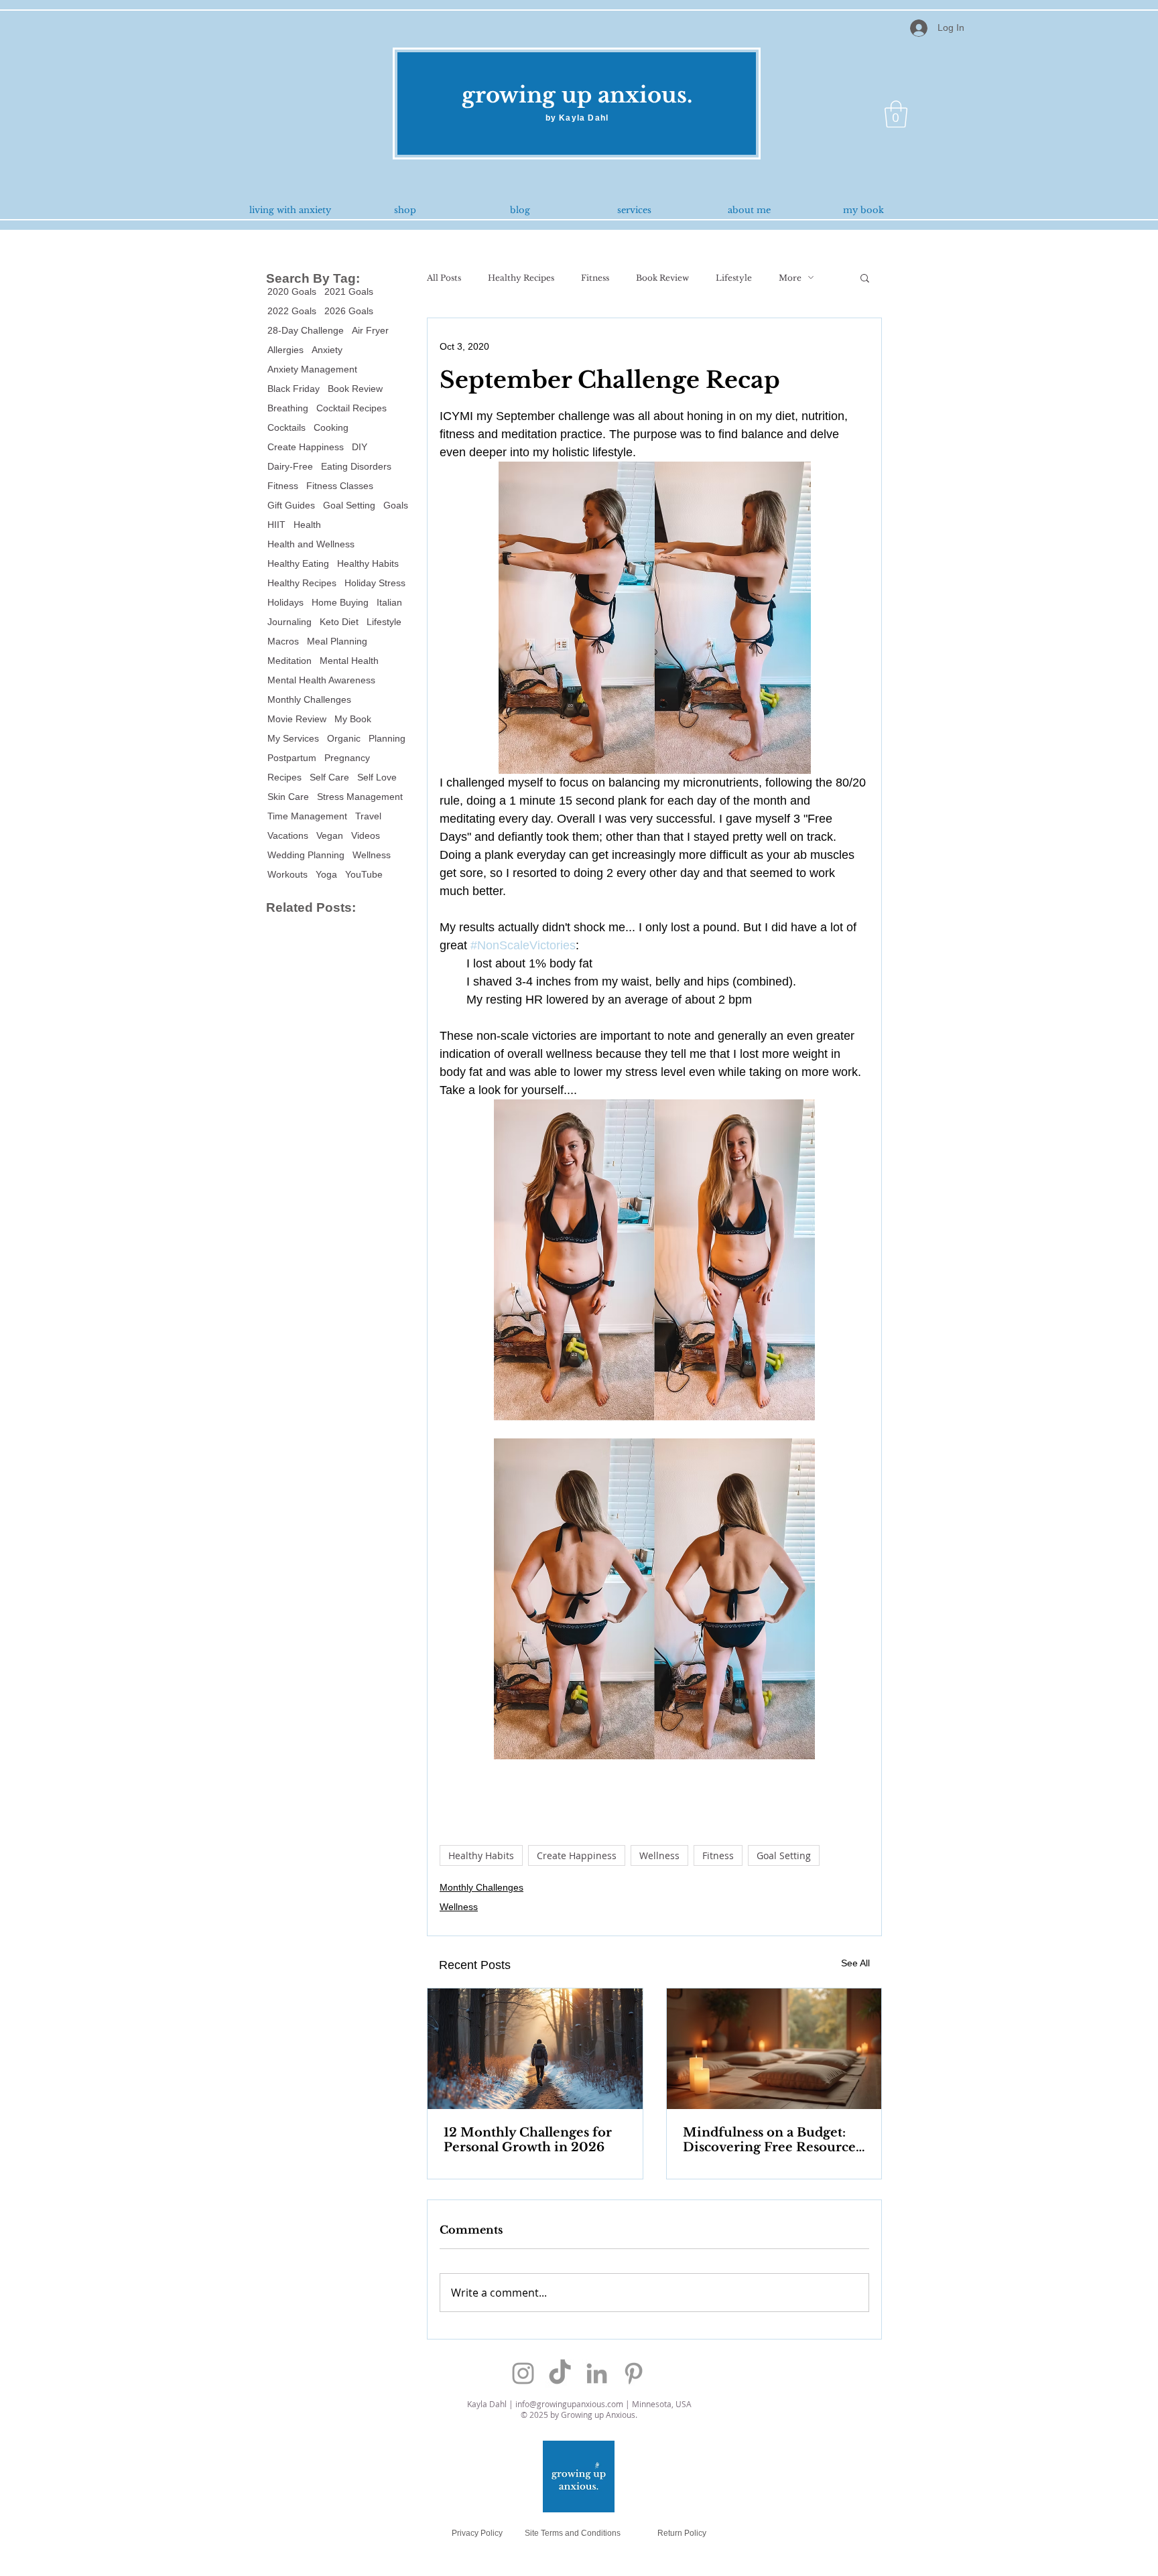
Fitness (283, 486)
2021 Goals (349, 291)
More (790, 278)
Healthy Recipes (302, 583)
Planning (387, 738)
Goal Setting (349, 505)
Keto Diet (339, 622)
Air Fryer (370, 330)
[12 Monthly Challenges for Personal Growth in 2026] (535, 2049)
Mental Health (349, 661)
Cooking (331, 427)
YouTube (364, 874)
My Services (293, 738)
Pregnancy (347, 758)
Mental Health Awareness (321, 680)
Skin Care (288, 797)
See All (855, 1963)
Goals (396, 505)
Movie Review (297, 719)
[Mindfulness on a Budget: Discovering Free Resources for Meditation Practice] (774, 2049)
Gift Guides (291, 505)
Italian (389, 602)
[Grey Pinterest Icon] (634, 2373)
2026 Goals (349, 311)
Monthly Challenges (309, 699)
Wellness (372, 855)
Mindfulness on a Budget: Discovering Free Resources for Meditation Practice (772, 2140)
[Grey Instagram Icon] (523, 2373)
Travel (368, 816)
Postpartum (292, 758)
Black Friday (294, 389)
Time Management (307, 816)
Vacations (288, 835)
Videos (366, 835)
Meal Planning (337, 641)
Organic (344, 738)
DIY (360, 447)
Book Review (355, 389)
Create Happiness (306, 447)
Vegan (330, 835)
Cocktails (286, 427)
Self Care (329, 777)
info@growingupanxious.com (569, 2404)
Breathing (288, 408)
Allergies (285, 350)
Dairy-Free (290, 466)
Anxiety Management (312, 369)
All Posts (444, 278)
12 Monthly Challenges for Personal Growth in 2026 (528, 2140)
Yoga (326, 874)
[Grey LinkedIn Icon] (597, 2373)
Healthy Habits (368, 563)
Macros (283, 641)
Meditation (289, 661)
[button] (896, 114)
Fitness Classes (340, 486)
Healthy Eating (298, 563)
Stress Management (360, 797)
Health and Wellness (311, 544)
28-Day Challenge (306, 330)
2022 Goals (292, 311)
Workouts (287, 874)
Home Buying (340, 602)
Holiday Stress (375, 583)
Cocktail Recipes (351, 408)
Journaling (289, 622)
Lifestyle (384, 622)
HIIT (276, 525)
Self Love (377, 777)
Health (307, 525)
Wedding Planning (306, 855)
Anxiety (327, 350)
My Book (353, 719)
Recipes (284, 777)
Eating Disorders (356, 466)
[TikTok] (560, 2373)
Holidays (285, 602)
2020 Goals (292, 291)
